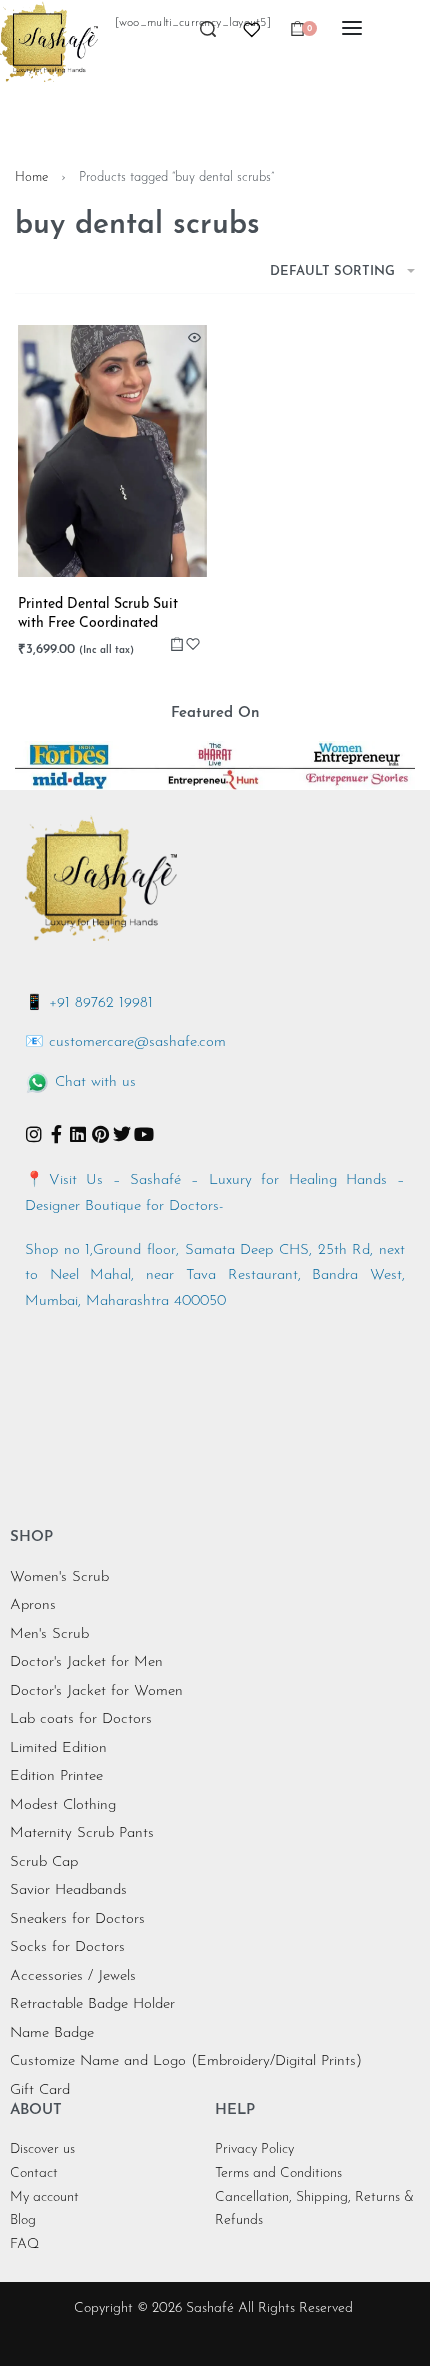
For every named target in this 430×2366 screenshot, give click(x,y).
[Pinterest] (100, 1134)
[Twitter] (122, 1134)
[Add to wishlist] (193, 643)
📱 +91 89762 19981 (89, 1003)
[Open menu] (352, 28)
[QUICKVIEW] (194, 337)
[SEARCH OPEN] (208, 34)
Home (31, 177)
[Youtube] (144, 1134)
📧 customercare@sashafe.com (125, 1042)
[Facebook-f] (56, 1134)
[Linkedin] (78, 1134)
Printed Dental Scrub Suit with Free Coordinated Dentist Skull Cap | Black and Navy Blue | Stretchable (110, 615)
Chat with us (95, 1082)
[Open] (252, 30)
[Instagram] (34, 1134)
